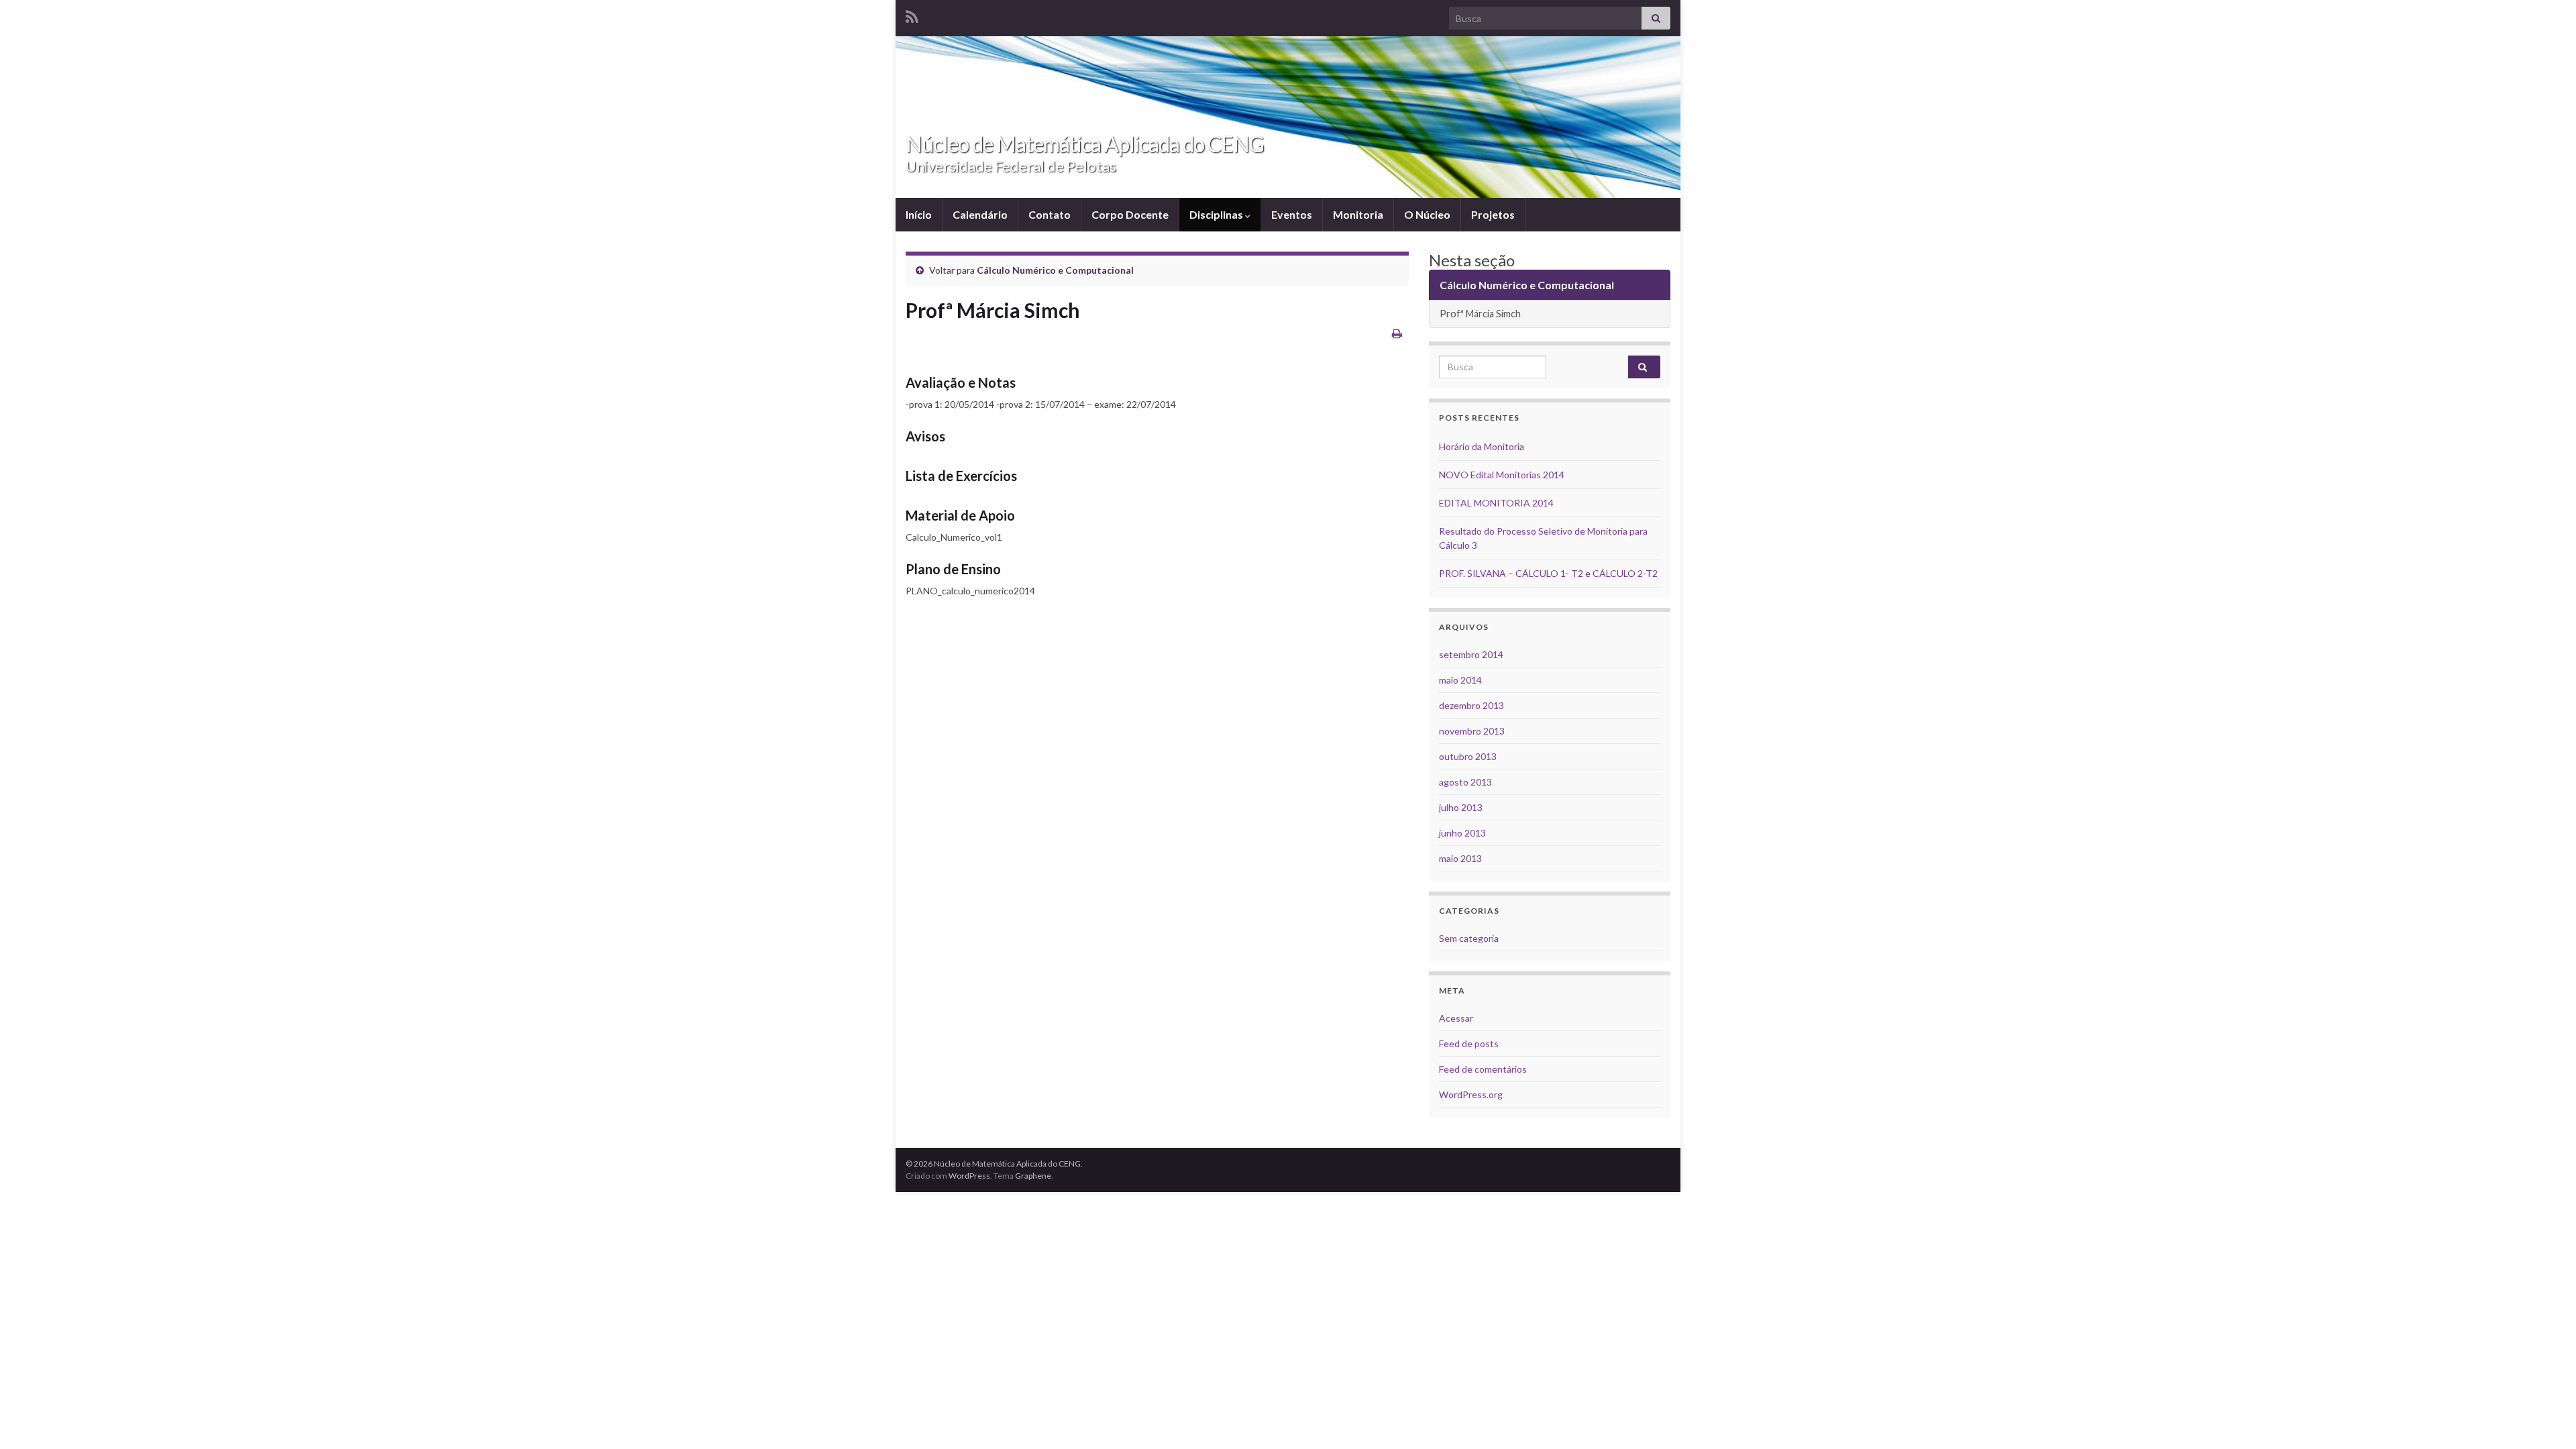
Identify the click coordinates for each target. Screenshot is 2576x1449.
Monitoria (1358, 214)
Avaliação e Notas (961, 382)
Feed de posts (1469, 1043)
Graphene (1033, 1176)
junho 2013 (1462, 833)
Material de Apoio (960, 515)
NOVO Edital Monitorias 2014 (1502, 475)
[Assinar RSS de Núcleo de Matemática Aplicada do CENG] (912, 14)
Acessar (1456, 1018)
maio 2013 (1460, 858)
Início (919, 214)
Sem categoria (1469, 938)
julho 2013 (1461, 807)
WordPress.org (1471, 1094)
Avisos (925, 436)
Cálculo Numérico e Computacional (1055, 270)
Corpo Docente (1130, 214)
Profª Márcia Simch (1480, 314)
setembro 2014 (1471, 654)
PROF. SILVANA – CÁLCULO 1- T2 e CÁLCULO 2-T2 (1548, 573)
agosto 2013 (1465, 782)
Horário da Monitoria (1482, 446)
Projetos (1493, 214)
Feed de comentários (1483, 1069)
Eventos (1292, 214)
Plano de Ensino (953, 569)
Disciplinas (1217, 214)
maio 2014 (1460, 680)
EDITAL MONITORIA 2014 (1496, 503)
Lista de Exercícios (961, 476)
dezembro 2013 (1471, 705)
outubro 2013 (1468, 756)
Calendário (980, 214)
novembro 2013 (1472, 731)
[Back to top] (2546, 1419)
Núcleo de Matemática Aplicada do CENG (1085, 144)
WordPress (969, 1176)
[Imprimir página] (1397, 333)
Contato (1050, 214)
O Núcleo (1427, 214)
